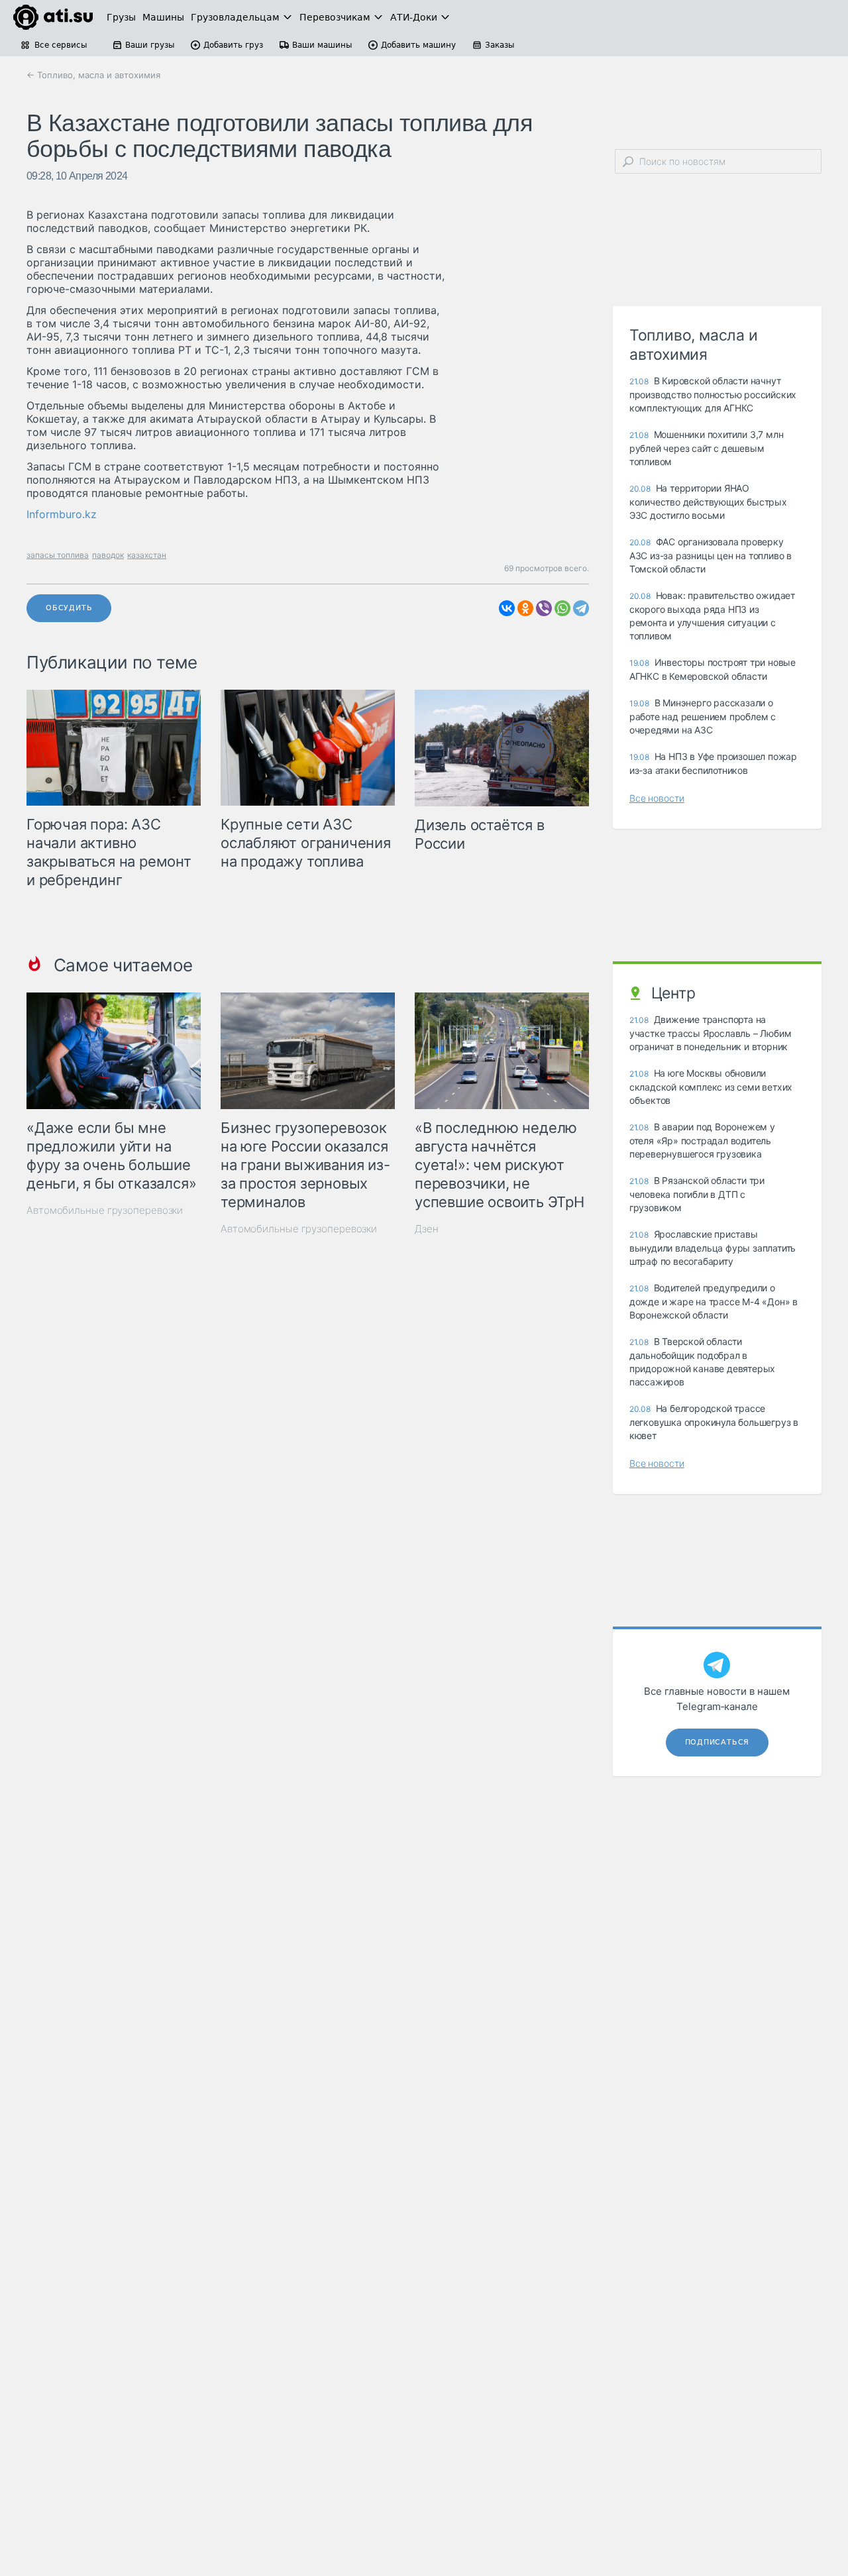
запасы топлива (58, 555)
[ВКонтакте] (507, 608)
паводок (108, 555)
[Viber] (544, 608)
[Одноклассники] (525, 608)
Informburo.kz (62, 514)
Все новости (657, 798)
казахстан (147, 555)
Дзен (427, 1229)
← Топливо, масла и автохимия (93, 75)
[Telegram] (581, 608)
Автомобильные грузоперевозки (105, 1210)
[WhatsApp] (562, 608)
